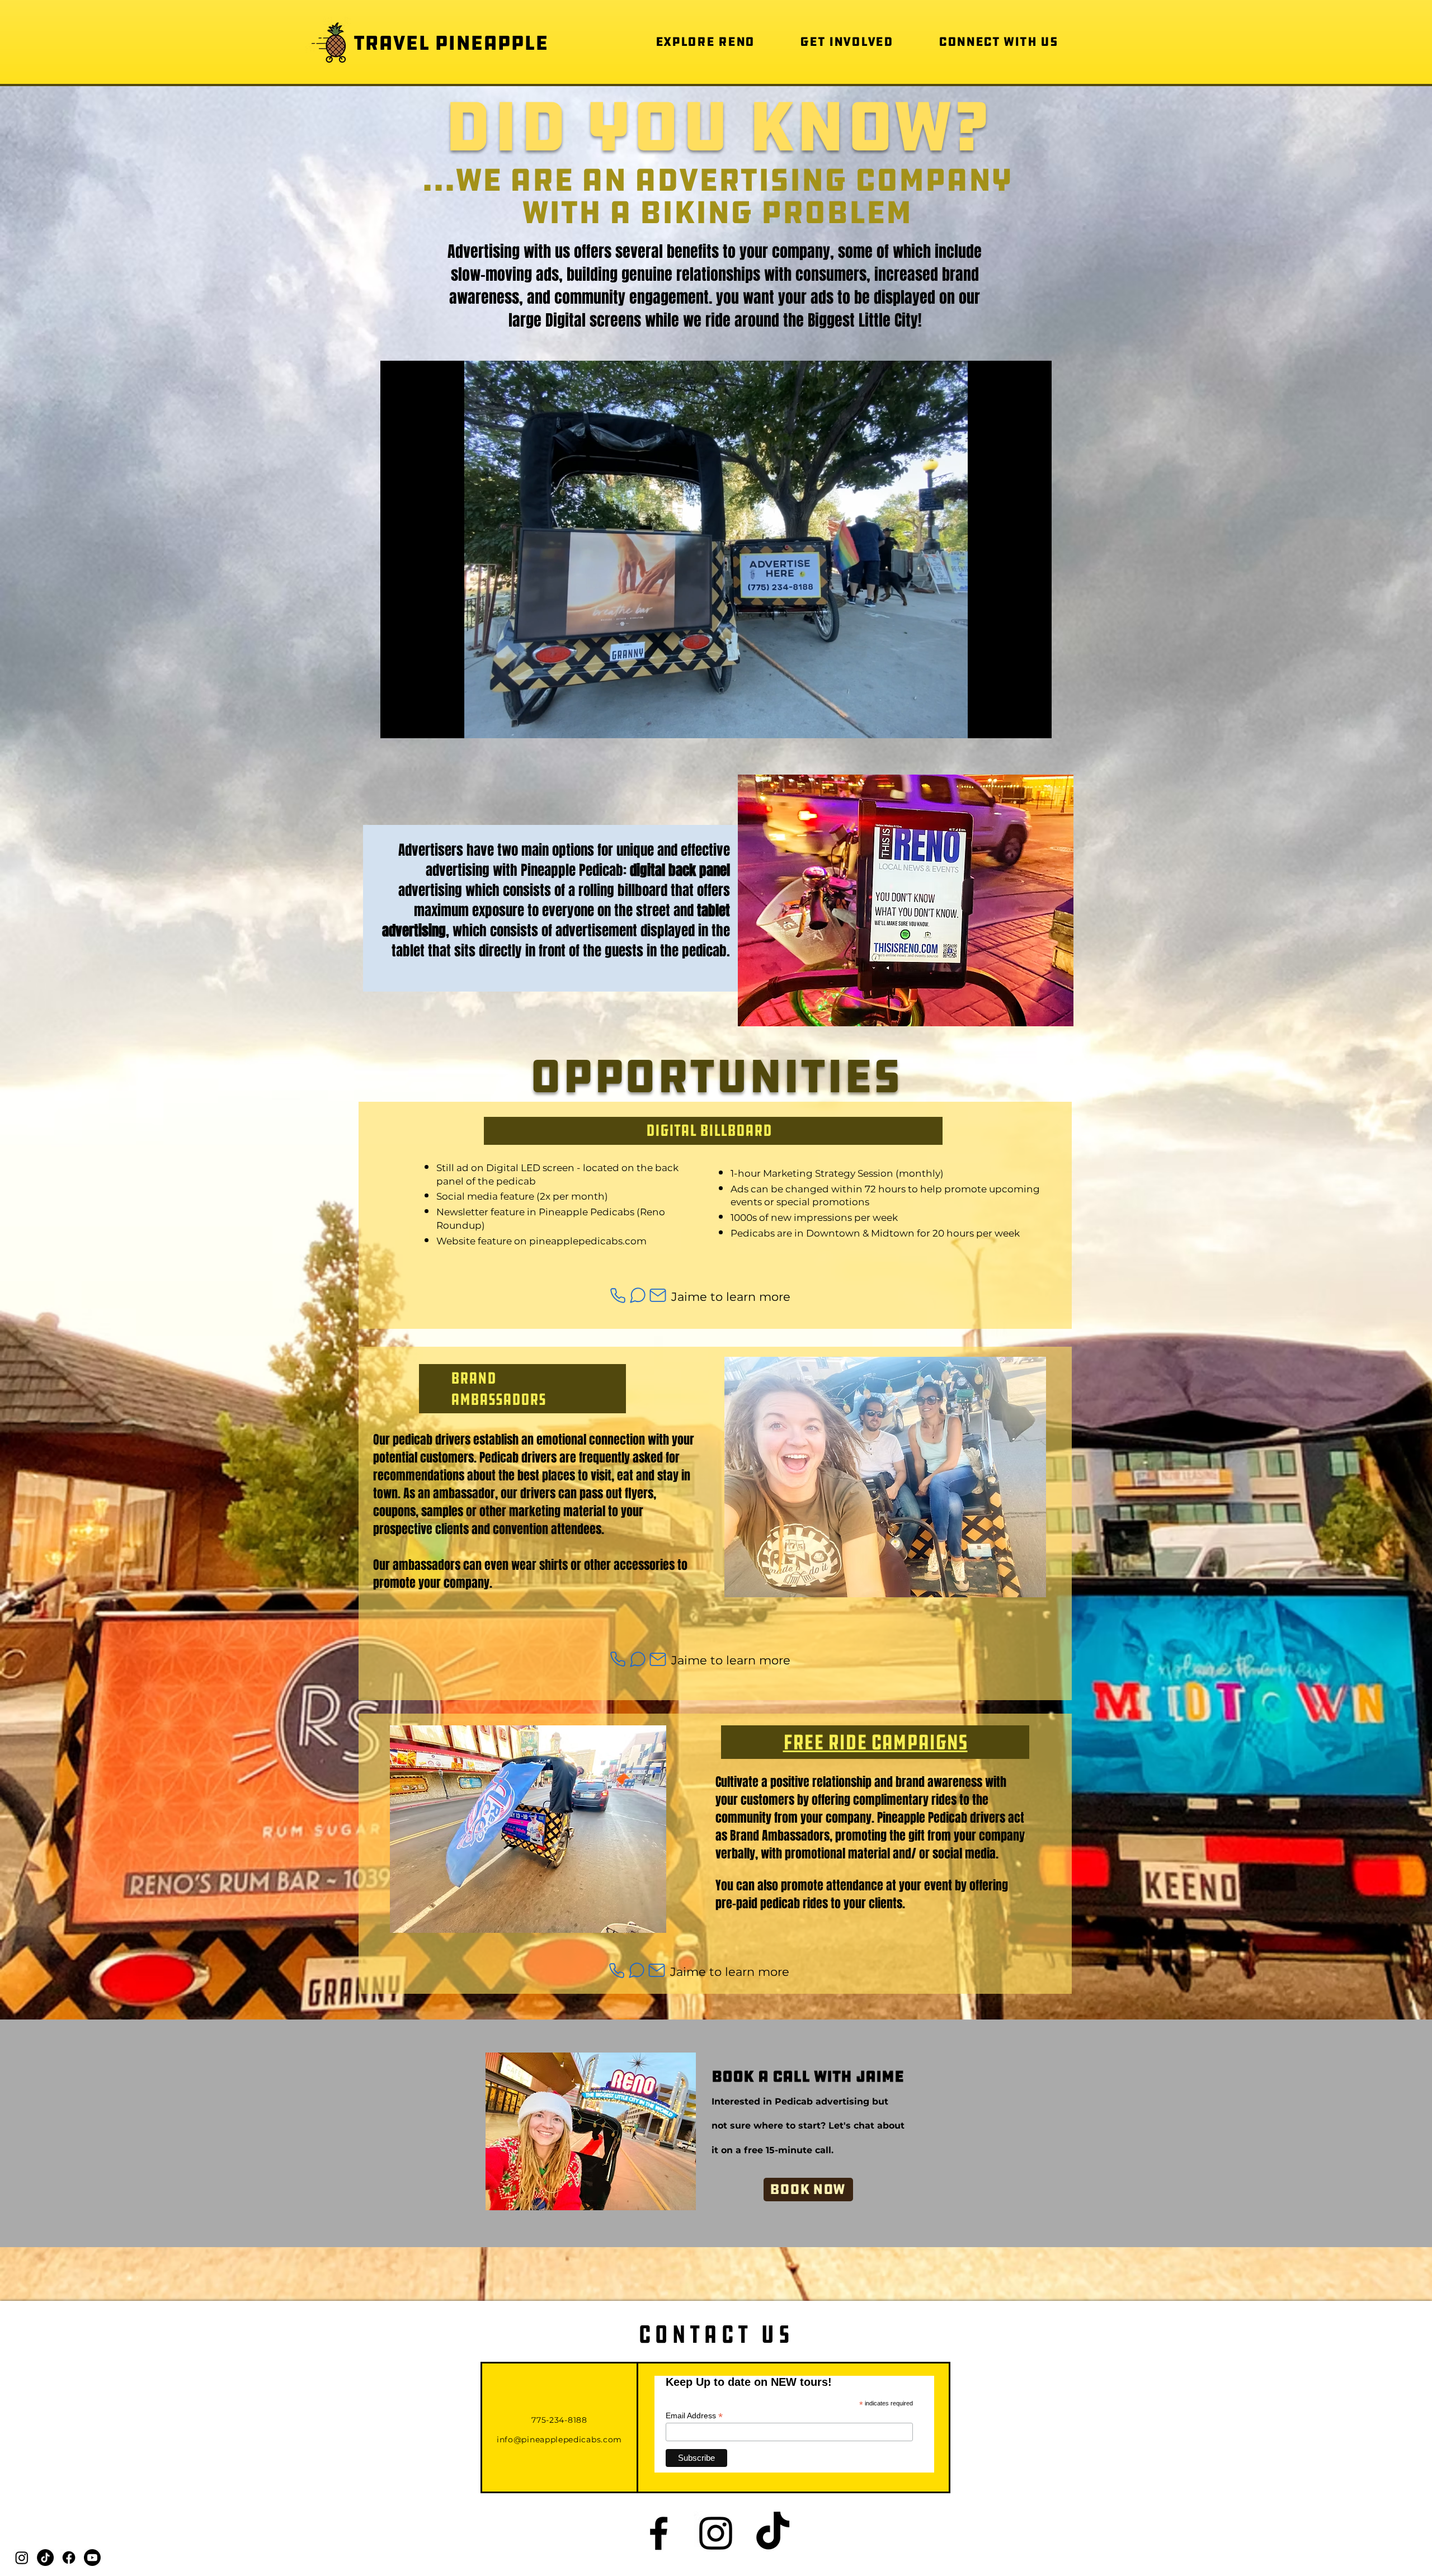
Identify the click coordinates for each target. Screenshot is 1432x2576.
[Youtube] (92, 2558)
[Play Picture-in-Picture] (1018, 723)
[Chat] (637, 1296)
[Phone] (618, 1296)
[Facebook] (69, 2558)
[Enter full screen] (1037, 723)
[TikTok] (45, 2558)
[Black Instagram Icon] (716, 2533)
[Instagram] (22, 2558)
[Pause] (395, 723)
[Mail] (658, 1296)
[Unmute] (414, 723)
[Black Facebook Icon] (659, 2533)
